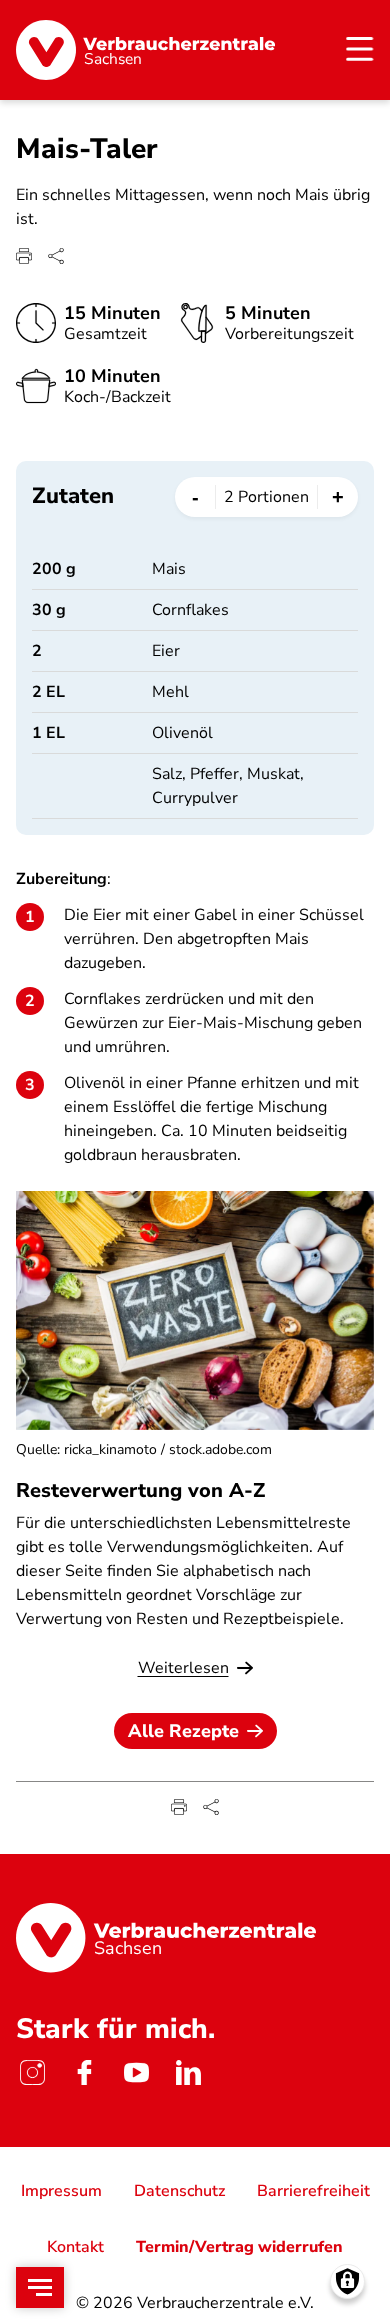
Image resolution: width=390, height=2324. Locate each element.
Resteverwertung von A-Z (140, 1490)
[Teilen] (56, 256)
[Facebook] (84, 2073)
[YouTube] (136, 2073)
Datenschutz (179, 2191)
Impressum (61, 2191)
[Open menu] (40, 2287)
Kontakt (75, 2247)
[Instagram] (32, 2073)
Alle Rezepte (183, 1731)
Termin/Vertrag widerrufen (239, 2247)
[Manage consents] (347, 2281)
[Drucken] (24, 256)
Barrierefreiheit (313, 2191)
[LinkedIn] (188, 2073)
